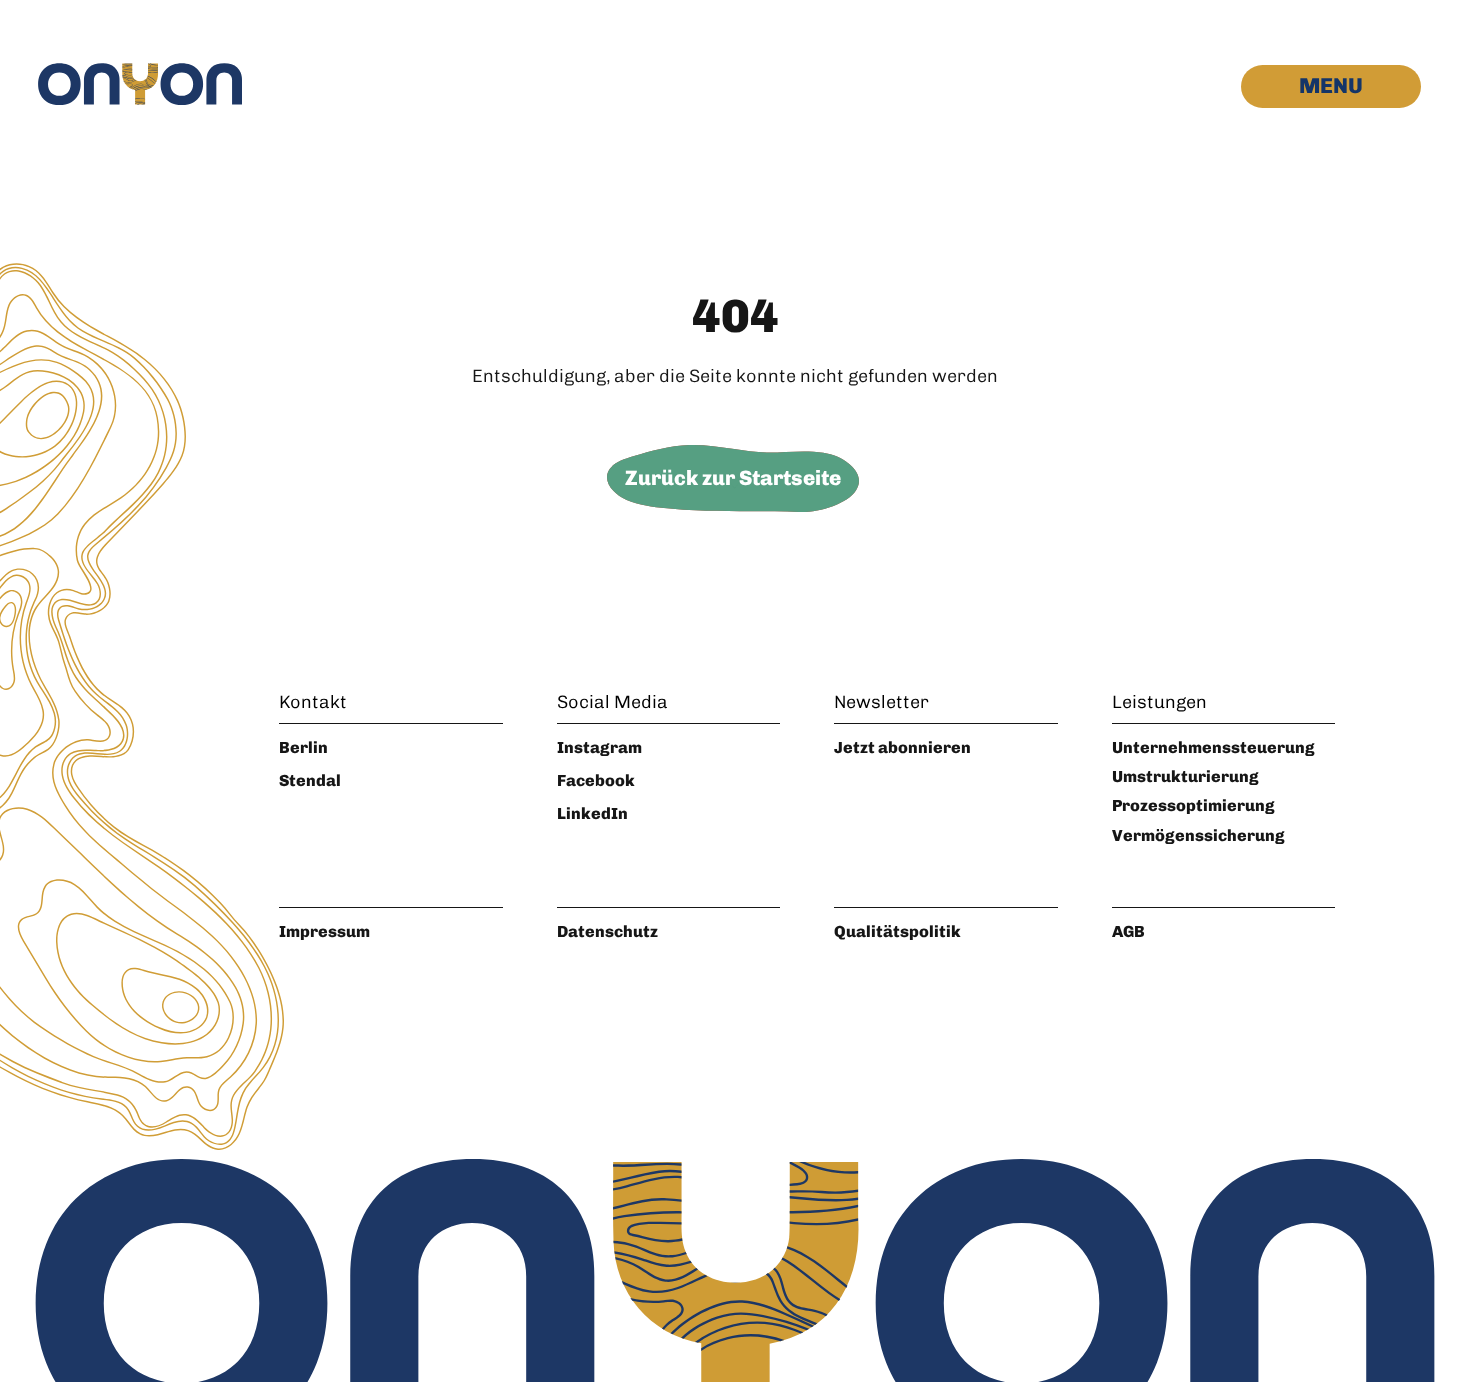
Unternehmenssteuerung (1213, 747)
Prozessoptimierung (1193, 805)
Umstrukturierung (1185, 776)
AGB (1128, 931)
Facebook (596, 780)
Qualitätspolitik (897, 931)
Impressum (324, 931)
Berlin (303, 747)
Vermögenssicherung (1198, 835)
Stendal (310, 780)
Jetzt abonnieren (902, 747)
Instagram (599, 747)
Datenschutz (607, 931)
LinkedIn (592, 813)
